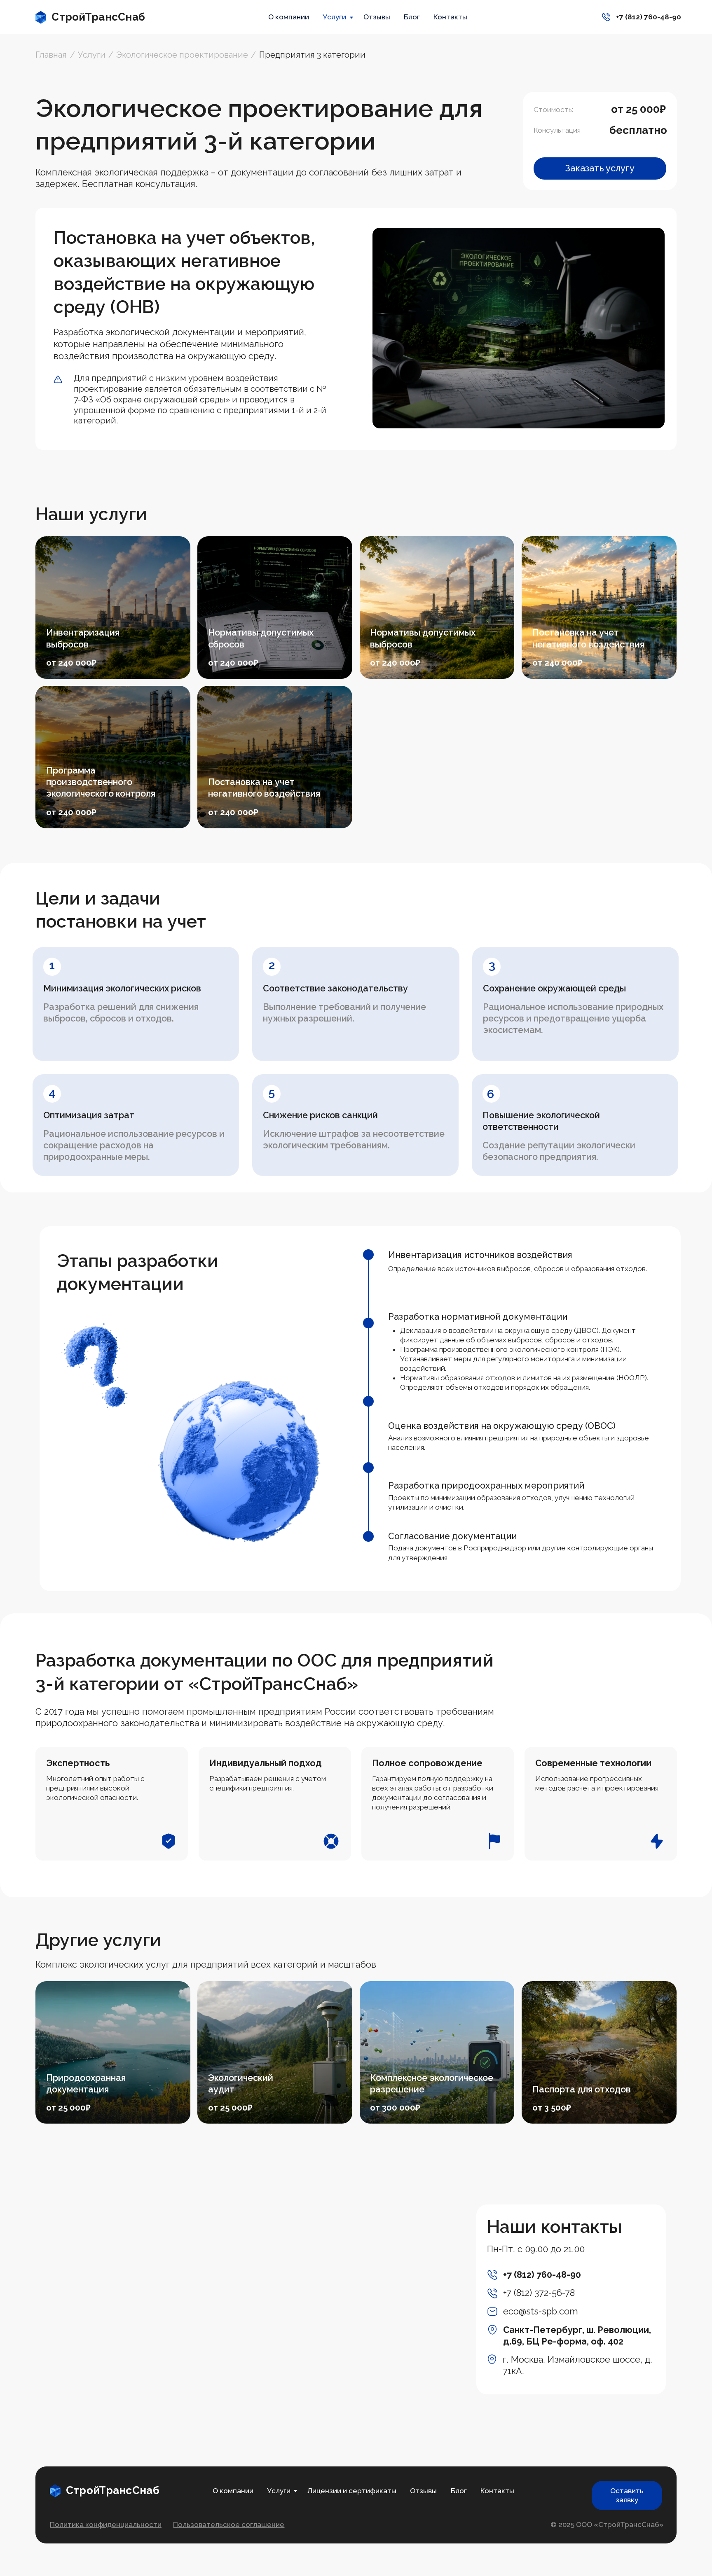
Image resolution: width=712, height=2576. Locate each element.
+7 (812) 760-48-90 (542, 2275)
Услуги (334, 17)
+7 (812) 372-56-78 (539, 2293)
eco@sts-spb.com (541, 2311)
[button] (600, 168)
